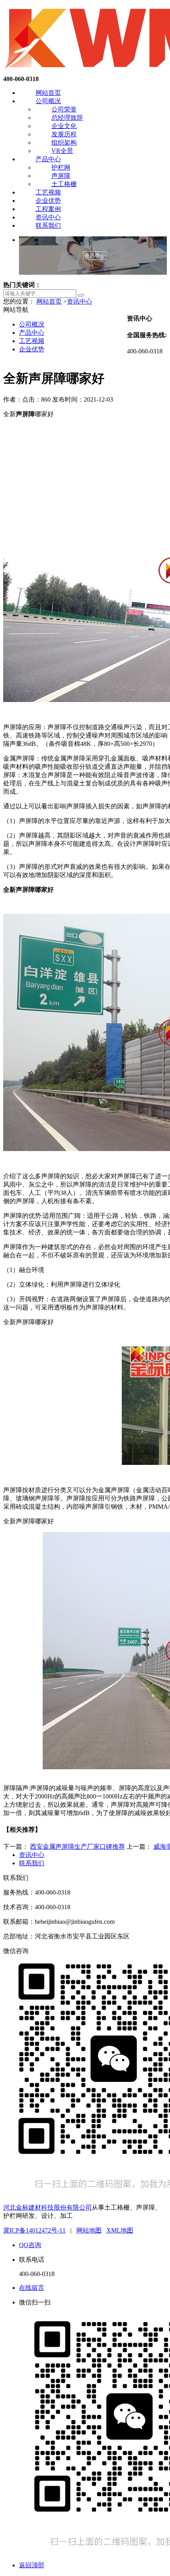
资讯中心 (48, 217)
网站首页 (48, 93)
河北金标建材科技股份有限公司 (47, 2207)
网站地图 (89, 2230)
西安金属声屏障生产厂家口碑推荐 (77, 1847)
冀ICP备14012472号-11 (34, 2230)
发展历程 (64, 134)
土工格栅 (64, 184)
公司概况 (48, 101)
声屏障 (61, 176)
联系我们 (48, 226)
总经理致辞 (67, 118)
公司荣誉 (64, 109)
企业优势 (48, 201)
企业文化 (64, 126)
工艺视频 (48, 192)
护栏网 (61, 167)
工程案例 (48, 209)
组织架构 (64, 142)
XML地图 (120, 2230)
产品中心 (48, 159)
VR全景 (62, 151)
